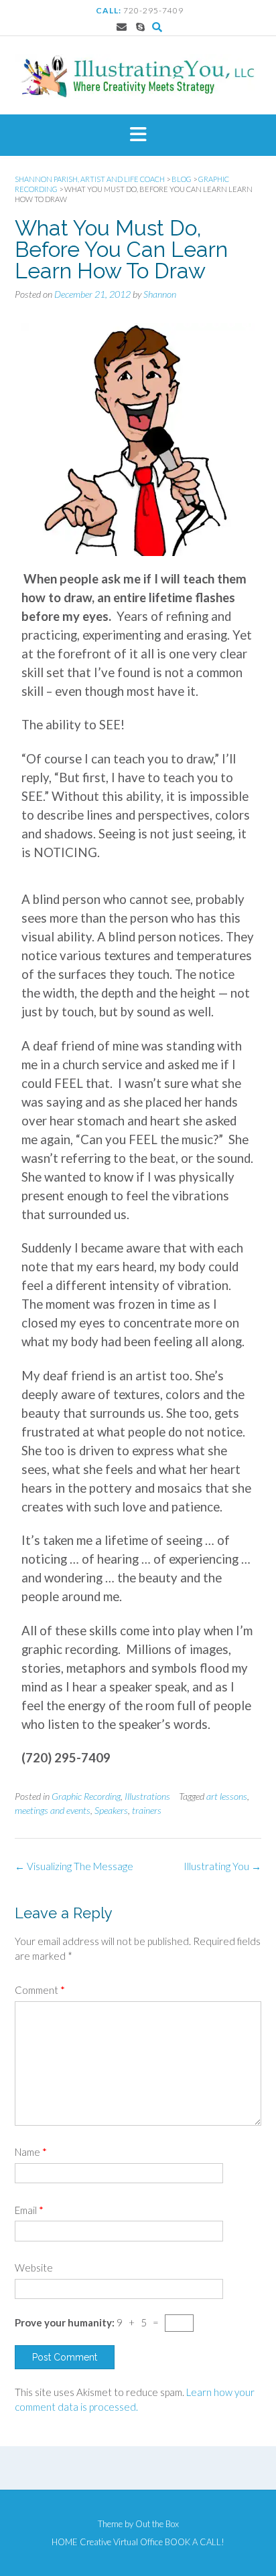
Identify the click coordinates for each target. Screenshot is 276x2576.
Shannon (160, 294)
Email (29, 2210)
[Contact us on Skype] (140, 27)
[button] (138, 135)
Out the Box (157, 2524)
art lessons (227, 1796)
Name (31, 2152)
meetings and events (53, 1810)
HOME (65, 2542)
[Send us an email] (122, 27)
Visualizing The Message (74, 1866)
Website (34, 2268)
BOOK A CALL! (195, 2542)
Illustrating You (222, 1866)
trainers (147, 1810)
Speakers (111, 1810)
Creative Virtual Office (121, 2542)
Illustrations (147, 1796)
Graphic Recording (86, 1796)
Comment (40, 1990)
